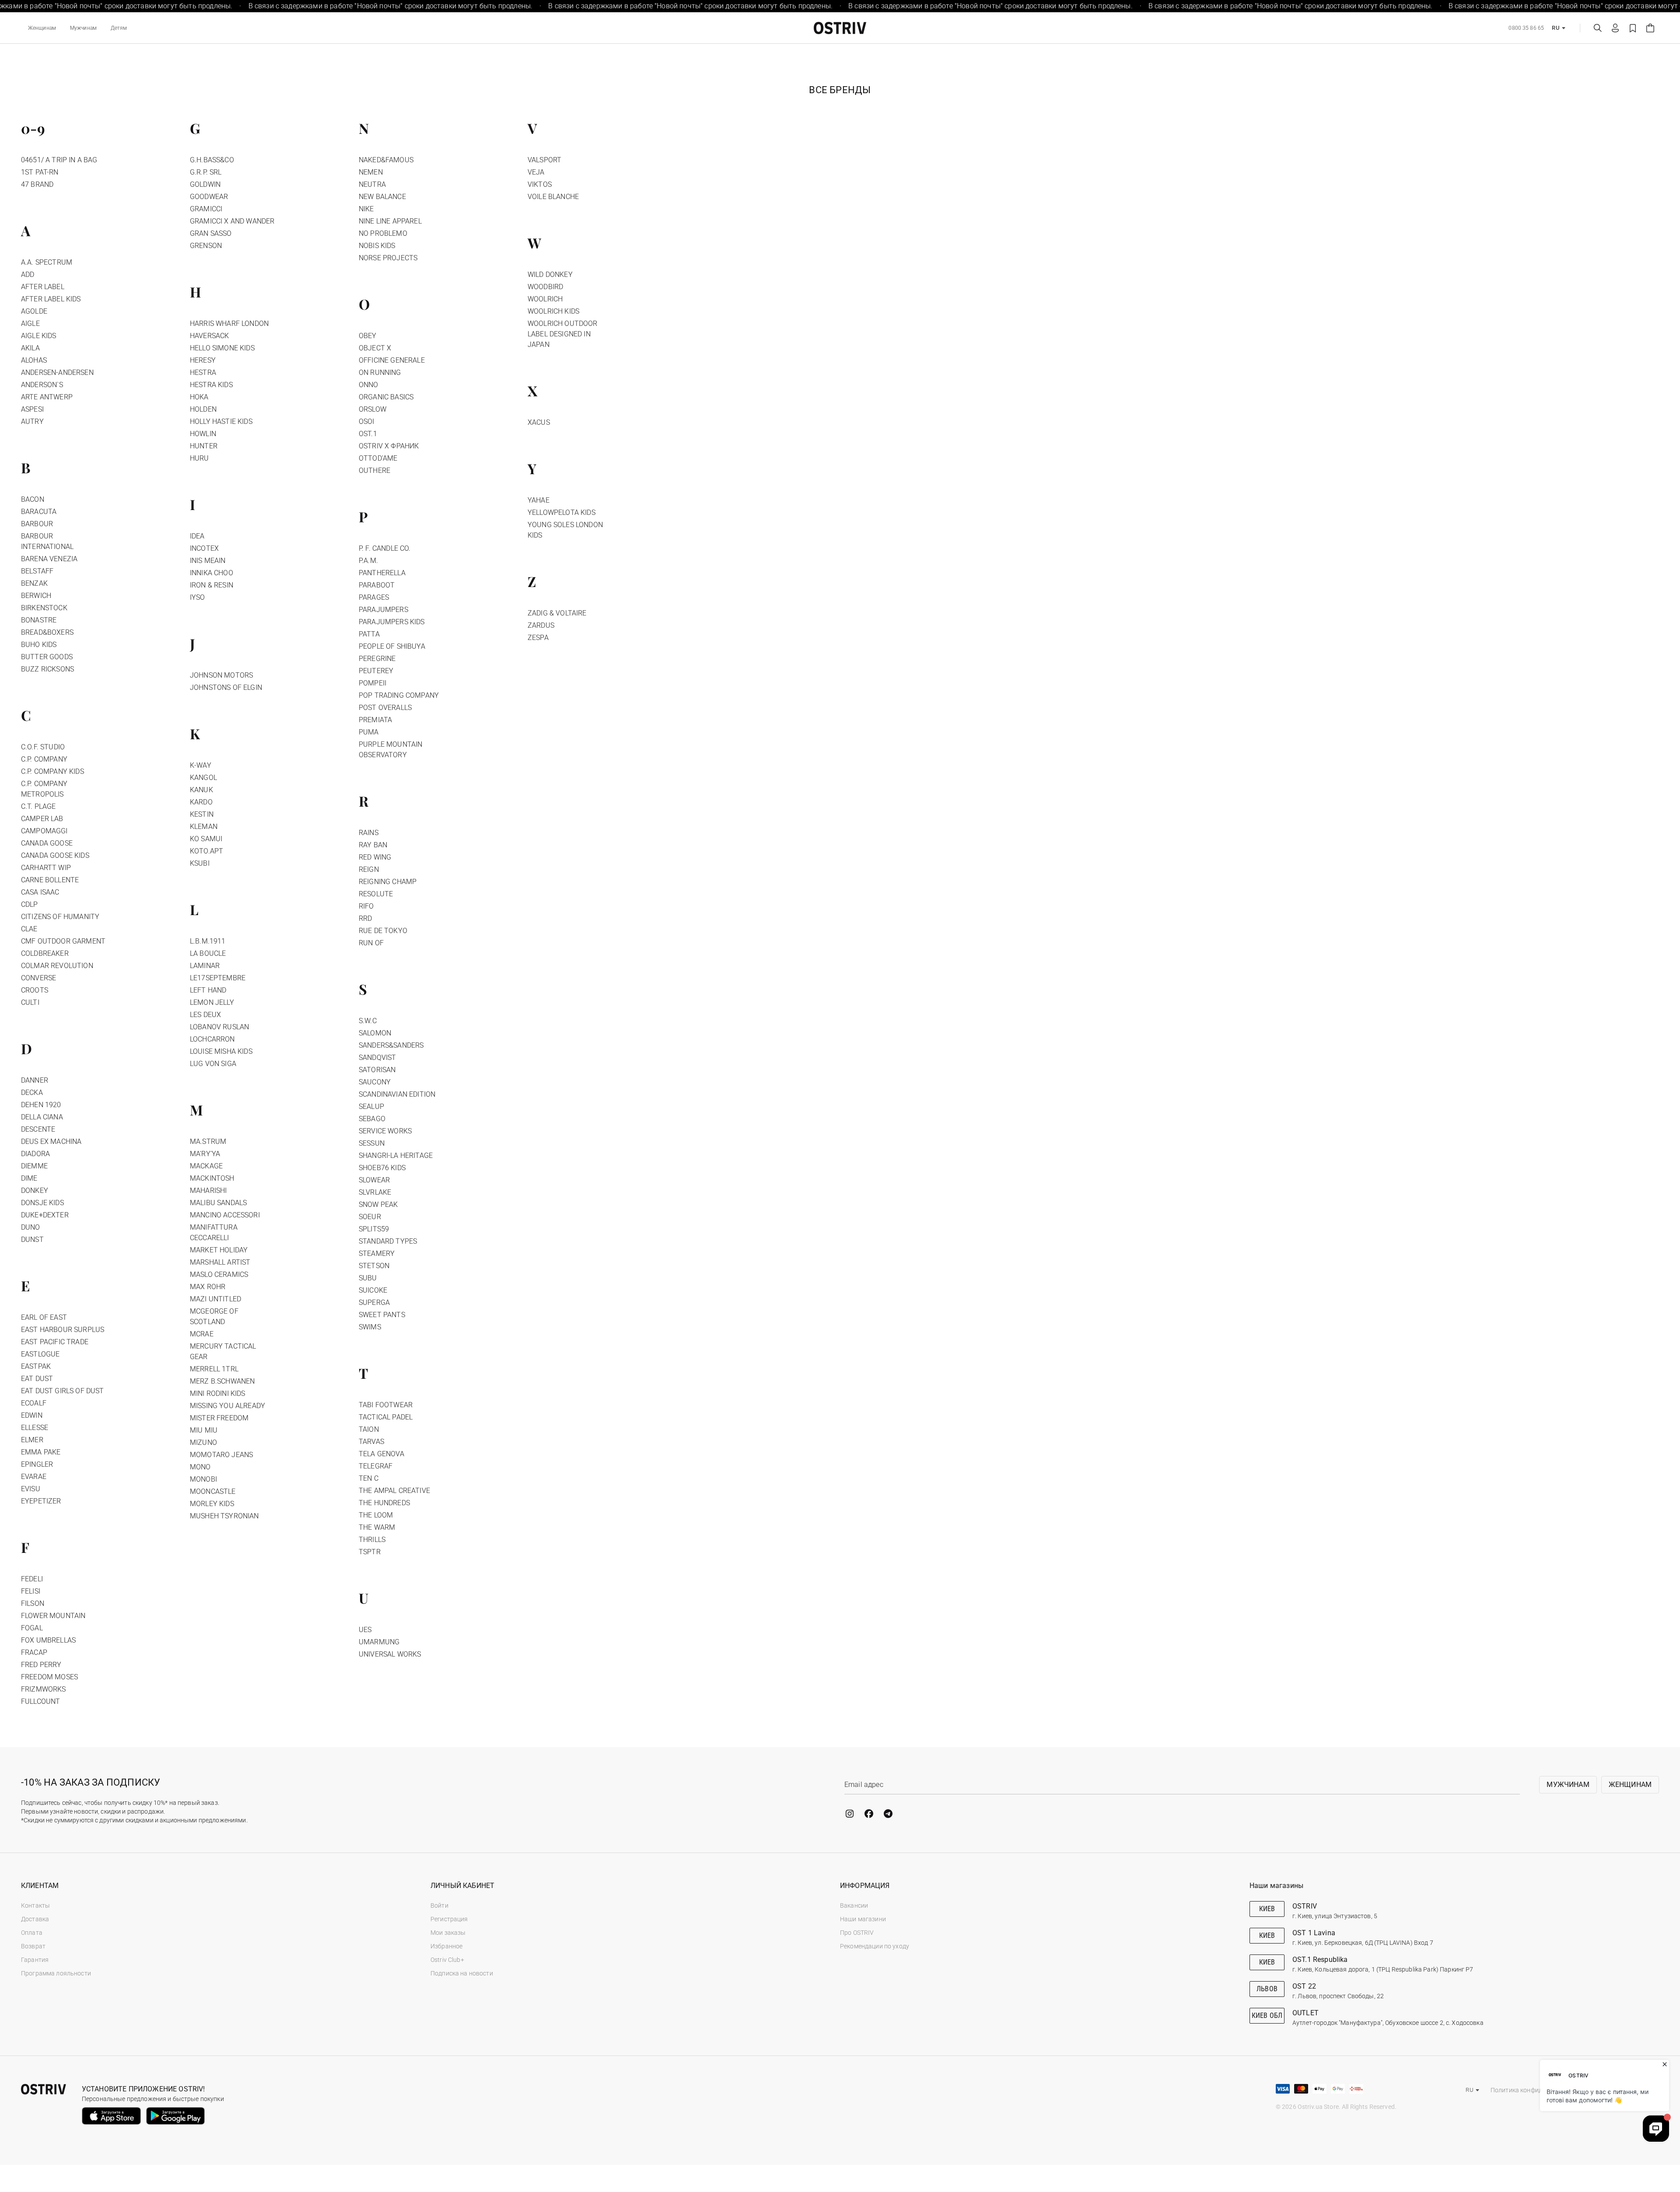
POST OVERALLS (385, 708)
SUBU (368, 1278)
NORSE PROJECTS (388, 258)
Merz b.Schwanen (222, 1381)
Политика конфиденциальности (1537, 2090)
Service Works (385, 1131)
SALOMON (375, 1033)
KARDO (201, 802)
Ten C (369, 1478)
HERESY (203, 360)
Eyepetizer (41, 1501)
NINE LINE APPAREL (390, 221)
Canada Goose (47, 843)
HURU (199, 458)
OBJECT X (375, 348)
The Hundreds (384, 1503)
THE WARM (377, 1527)
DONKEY (35, 1190)
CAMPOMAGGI (44, 831)
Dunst (32, 1239)
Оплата (32, 1933)
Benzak (34, 583)
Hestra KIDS (211, 385)
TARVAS (371, 1442)
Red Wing (375, 857)
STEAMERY (377, 1253)
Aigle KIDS (39, 336)
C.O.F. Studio (43, 747)
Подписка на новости (462, 1973)
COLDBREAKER (45, 953)
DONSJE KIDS (42, 1203)
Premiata (375, 720)
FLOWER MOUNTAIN (53, 1616)
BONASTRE (39, 620)
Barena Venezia (49, 559)
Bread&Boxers (47, 632)
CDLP (30, 904)
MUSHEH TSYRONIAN (224, 1516)
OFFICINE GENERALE (392, 360)
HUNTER (204, 446)
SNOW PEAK (378, 1204)
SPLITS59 (374, 1229)
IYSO (198, 597)
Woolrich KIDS (553, 311)
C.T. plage (38, 806)
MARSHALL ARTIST (220, 1262)
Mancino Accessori (225, 1215)
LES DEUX (205, 1015)
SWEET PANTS (382, 1315)
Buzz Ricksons (47, 669)
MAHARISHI (208, 1190)
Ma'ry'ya (205, 1154)
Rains (369, 833)
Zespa (538, 638)
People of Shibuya (392, 646)
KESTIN (202, 814)
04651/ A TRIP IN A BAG (59, 160)
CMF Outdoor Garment (63, 941)
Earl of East (44, 1317)
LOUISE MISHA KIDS (221, 1051)
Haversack (209, 336)
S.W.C (368, 1021)
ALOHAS (34, 360)
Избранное (446, 1946)
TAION (369, 1429)
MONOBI (203, 1479)
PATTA (369, 634)
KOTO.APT (206, 851)
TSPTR (370, 1552)
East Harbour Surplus (63, 1330)
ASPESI (32, 409)
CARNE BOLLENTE (50, 880)
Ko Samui (206, 839)
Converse (38, 978)
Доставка (35, 1919)
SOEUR (370, 1217)
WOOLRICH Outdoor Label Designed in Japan (563, 334)
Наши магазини (863, 1919)
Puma (369, 732)
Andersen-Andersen (57, 372)
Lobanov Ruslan (219, 1027)
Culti (30, 1002)
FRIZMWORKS (44, 1689)
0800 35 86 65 (1526, 28)
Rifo (366, 906)
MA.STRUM (208, 1141)
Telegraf (376, 1466)
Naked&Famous (386, 160)
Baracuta (39, 512)
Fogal (32, 1628)
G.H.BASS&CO (212, 160)
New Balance (382, 197)
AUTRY (32, 421)
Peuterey (376, 671)
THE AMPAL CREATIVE (394, 1491)
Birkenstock (44, 608)
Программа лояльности (56, 1973)
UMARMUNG (379, 1642)
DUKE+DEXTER (45, 1215)
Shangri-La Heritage (396, 1155)
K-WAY (201, 765)
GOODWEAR (209, 197)
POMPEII (373, 683)
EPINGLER (37, 1464)
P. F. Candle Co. (385, 548)
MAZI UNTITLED (215, 1299)
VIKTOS (540, 184)
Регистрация (449, 1919)
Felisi (31, 1591)
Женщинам (42, 28)
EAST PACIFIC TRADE (55, 1342)
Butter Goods (47, 657)
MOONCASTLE (213, 1491)
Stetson (374, 1266)
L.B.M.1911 (208, 941)
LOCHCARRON (212, 1039)
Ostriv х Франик (389, 446)
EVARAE (34, 1477)
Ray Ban (373, 845)
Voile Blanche (553, 197)
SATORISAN (377, 1070)
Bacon (33, 499)
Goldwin (205, 184)
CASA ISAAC (40, 892)
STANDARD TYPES (388, 1241)
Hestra (203, 372)
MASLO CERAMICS (219, 1274)
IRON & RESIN (212, 585)
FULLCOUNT (40, 1701)
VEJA (536, 172)
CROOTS (35, 990)
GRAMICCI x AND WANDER (232, 221)
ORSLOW (373, 409)
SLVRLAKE (375, 1192)
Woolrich (545, 299)
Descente (38, 1129)
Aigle (30, 323)
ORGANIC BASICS (386, 397)
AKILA (30, 348)
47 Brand (37, 184)
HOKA (199, 397)
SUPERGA (374, 1302)
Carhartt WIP (46, 868)
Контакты (35, 1905)
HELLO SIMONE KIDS (222, 348)
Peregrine (377, 659)
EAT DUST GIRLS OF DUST (63, 1391)
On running (380, 372)
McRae (202, 1334)
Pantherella (382, 573)
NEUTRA (372, 184)
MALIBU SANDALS (218, 1203)
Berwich (36, 596)
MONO (200, 1467)
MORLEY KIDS (212, 1504)
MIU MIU (204, 1430)
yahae (539, 500)
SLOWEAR (374, 1180)
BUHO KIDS (39, 645)
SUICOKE (373, 1290)
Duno (31, 1227)
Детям (119, 28)
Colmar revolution (57, 966)
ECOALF (34, 1403)
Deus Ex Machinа (51, 1141)
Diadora (35, 1154)
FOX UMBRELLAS (48, 1640)
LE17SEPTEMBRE (218, 978)
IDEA (197, 536)
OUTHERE (374, 470)
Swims (370, 1327)
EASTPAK (36, 1366)
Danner (35, 1080)
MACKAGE (206, 1166)
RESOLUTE (376, 894)
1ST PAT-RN (40, 172)
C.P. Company (44, 759)
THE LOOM (376, 1515)
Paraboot (377, 585)
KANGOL (203, 778)
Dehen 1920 (41, 1105)
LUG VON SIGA (213, 1064)
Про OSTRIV (857, 1933)
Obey (368, 336)
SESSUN (372, 1143)
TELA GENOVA (381, 1454)
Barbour (37, 524)
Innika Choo (212, 573)
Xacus (539, 422)
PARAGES (374, 597)
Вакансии (854, 1905)
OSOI (367, 421)
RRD (365, 918)
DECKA (32, 1093)
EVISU (31, 1489)
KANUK (201, 790)
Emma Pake (41, 1452)
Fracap (34, 1652)
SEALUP (371, 1106)
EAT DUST (37, 1379)
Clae (29, 929)
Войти (439, 1905)
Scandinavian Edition (397, 1094)
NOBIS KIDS (377, 246)
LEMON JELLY (212, 1002)
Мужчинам (83, 28)
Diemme (34, 1166)
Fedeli (32, 1579)
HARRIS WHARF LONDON (229, 323)
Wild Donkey (550, 274)
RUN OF (371, 943)
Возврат (33, 1946)
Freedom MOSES (49, 1677)
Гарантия (35, 1960)
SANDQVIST (377, 1058)
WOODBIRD (545, 287)
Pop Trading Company (399, 695)
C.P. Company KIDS (52, 771)
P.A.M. (368, 561)
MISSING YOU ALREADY (227, 1406)
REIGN (369, 869)
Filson (33, 1603)
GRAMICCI (206, 209)
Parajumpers (383, 610)
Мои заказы (448, 1933)
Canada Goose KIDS (55, 855)
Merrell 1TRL (214, 1369)
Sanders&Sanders (391, 1045)
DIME (29, 1178)
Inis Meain (208, 561)
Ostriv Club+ (447, 1960)
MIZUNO (203, 1442)
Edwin (32, 1415)
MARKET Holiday (219, 1250)
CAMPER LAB (42, 819)
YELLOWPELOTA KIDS (562, 512)
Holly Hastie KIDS (221, 421)
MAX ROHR (208, 1287)
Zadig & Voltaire (557, 613)
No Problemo (383, 233)
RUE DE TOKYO (383, 931)
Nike (366, 209)
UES (365, 1630)
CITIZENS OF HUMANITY (60, 917)
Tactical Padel (386, 1417)
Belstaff (37, 571)
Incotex (204, 548)
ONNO (369, 385)
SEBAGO (372, 1119)
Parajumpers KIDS (392, 622)
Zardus (541, 625)
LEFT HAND (208, 990)
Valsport (544, 160)
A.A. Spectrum (47, 262)
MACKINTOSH (212, 1178)
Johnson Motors (221, 675)
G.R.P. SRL (206, 172)
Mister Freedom (219, 1418)
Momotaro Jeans (221, 1455)
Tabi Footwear (386, 1405)
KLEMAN (204, 827)
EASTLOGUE (40, 1354)
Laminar (205, 966)
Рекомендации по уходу (875, 1946)
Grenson (206, 246)
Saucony (375, 1082)
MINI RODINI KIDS (218, 1393)
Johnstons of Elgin (226, 687)
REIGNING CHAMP (388, 882)
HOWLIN (203, 434)
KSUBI (200, 863)
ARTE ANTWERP (47, 397)
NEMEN (371, 172)
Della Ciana (42, 1117)
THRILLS (372, 1540)
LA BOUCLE (208, 953)
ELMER (32, 1440)
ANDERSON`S (42, 385)
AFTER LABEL (43, 287)
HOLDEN (203, 409)
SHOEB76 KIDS (382, 1168)
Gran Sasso (211, 233)
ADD (28, 274)
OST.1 (368, 434)
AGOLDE (34, 311)
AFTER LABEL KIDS (51, 299)
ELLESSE (35, 1428)
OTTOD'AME (378, 458)
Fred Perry (41, 1665)
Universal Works (390, 1654)
